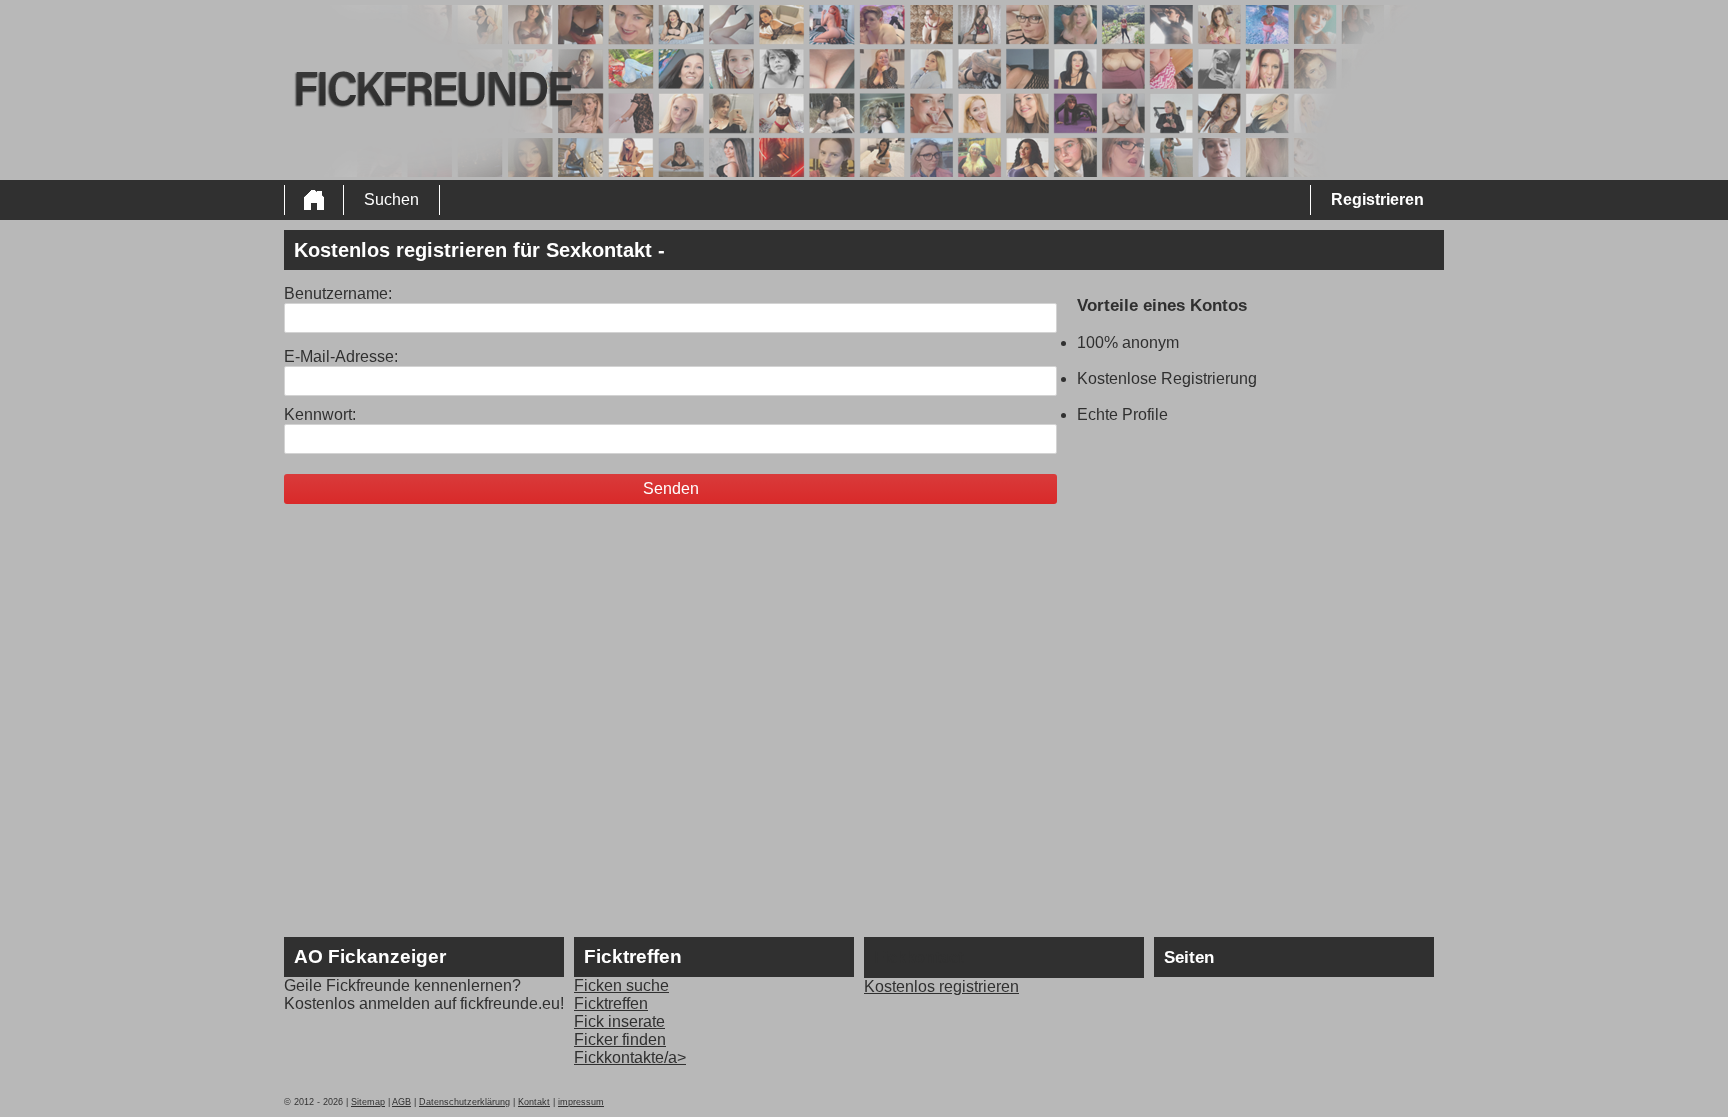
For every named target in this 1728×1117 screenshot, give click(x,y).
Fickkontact (918, 957)
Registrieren (1377, 199)
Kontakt (534, 1102)
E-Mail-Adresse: (341, 356)
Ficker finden (620, 1039)
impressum (581, 1102)
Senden (671, 488)
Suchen (391, 199)
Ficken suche (621, 985)
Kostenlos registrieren (941, 986)
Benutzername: (338, 293)
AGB (401, 1102)
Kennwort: (320, 414)
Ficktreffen (611, 1003)
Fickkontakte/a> (630, 1057)
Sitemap (368, 1102)
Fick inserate (619, 1021)
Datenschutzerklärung (464, 1102)
